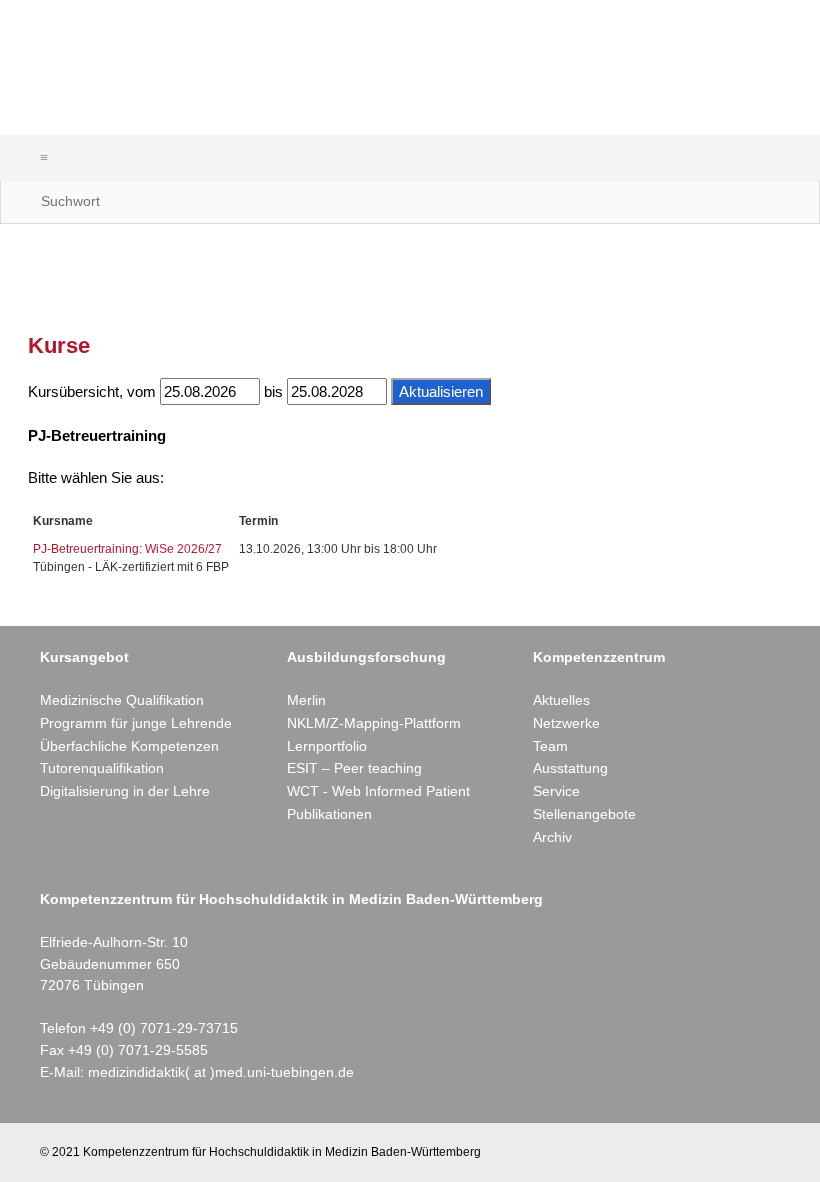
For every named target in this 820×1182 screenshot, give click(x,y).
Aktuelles (561, 700)
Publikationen (329, 814)
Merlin (306, 700)
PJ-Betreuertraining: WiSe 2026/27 (127, 549)
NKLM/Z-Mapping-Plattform (374, 723)
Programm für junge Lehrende (136, 723)
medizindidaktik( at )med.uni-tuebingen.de (221, 1072)
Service (556, 791)
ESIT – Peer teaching (354, 768)
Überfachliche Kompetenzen (129, 746)
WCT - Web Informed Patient (378, 791)
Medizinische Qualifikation (122, 700)
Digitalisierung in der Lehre (125, 791)
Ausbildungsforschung (366, 657)
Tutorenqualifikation (102, 768)
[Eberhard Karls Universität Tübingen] (601, 60)
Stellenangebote (584, 814)
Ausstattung (570, 768)
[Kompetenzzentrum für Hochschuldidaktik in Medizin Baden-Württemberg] (219, 68)
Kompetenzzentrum (599, 657)
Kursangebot (84, 657)
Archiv (552, 837)
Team (550, 746)
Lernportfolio (327, 746)
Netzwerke (566, 723)
